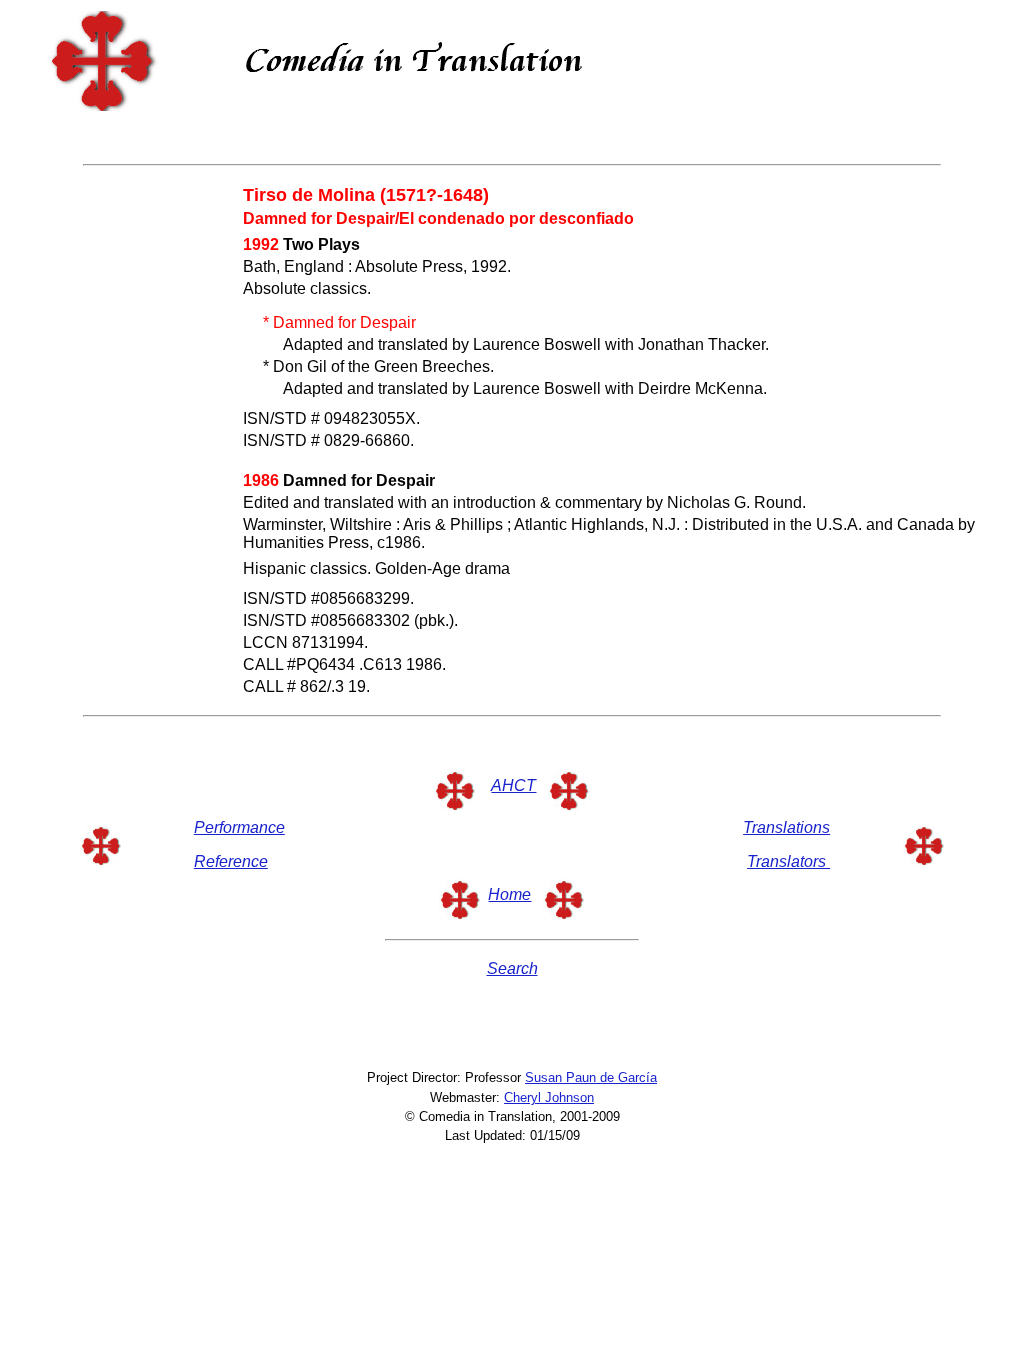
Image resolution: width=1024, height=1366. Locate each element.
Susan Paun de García (591, 1077)
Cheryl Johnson (549, 1097)
